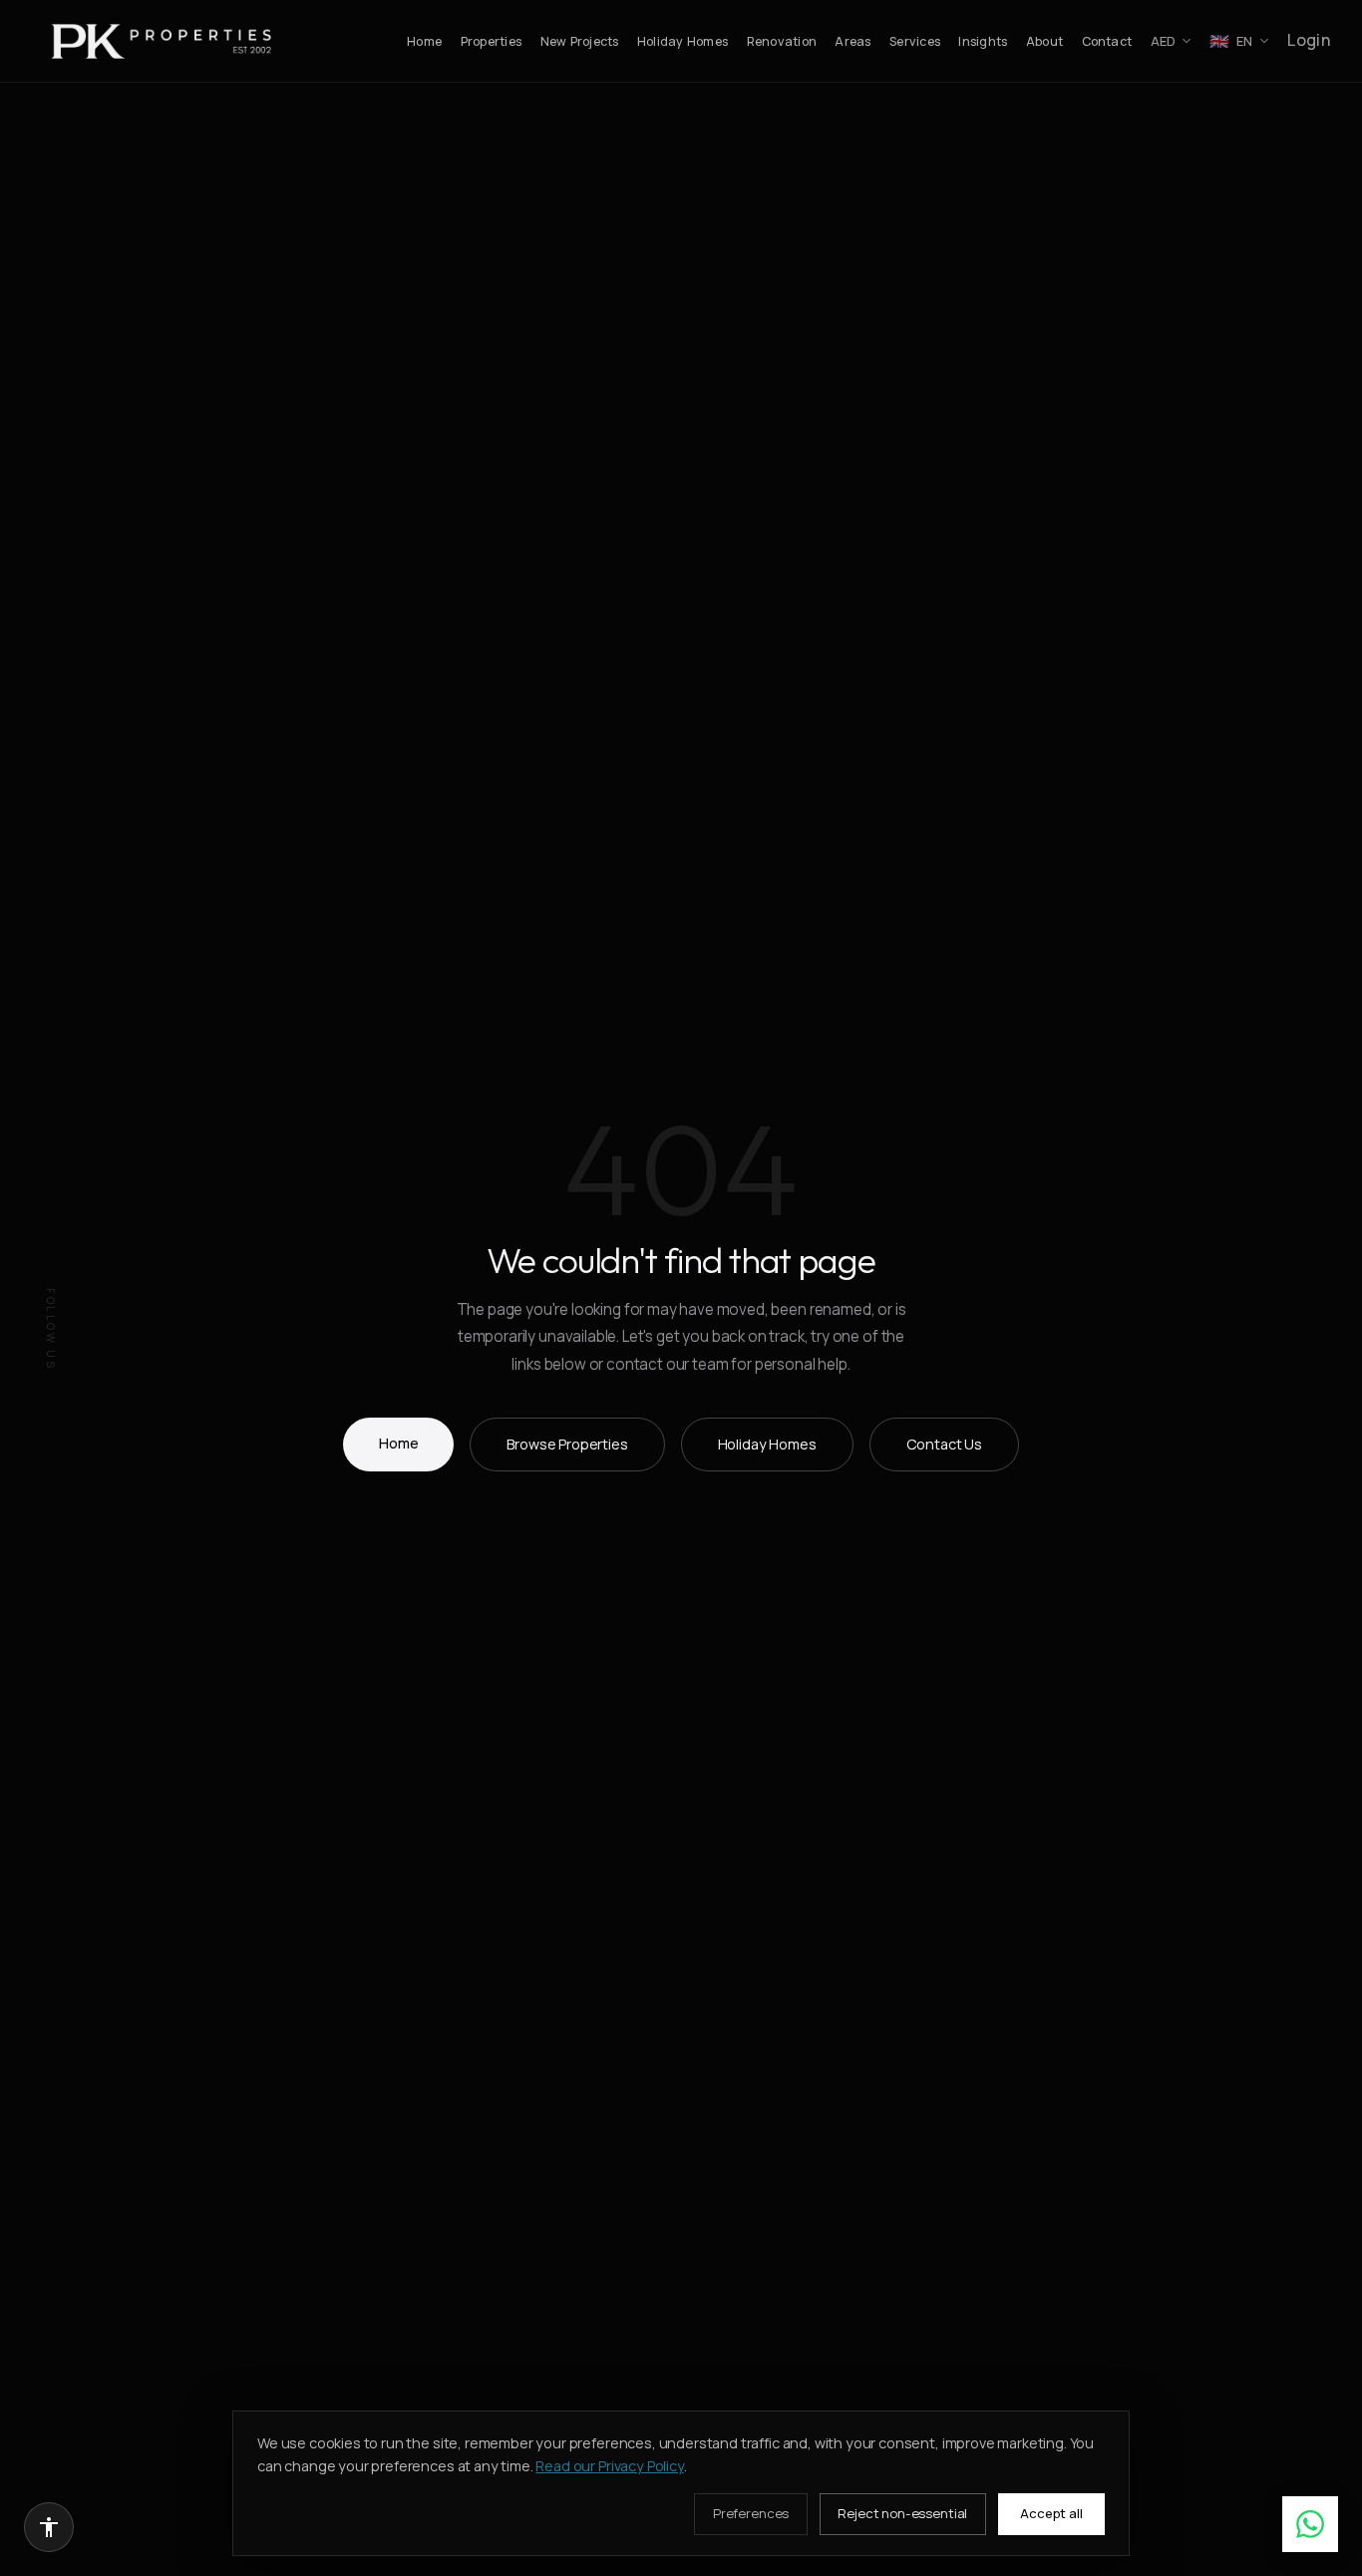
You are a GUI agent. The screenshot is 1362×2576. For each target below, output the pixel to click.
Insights (983, 41)
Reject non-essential (902, 2513)
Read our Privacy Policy (609, 2466)
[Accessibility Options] (49, 2527)
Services (915, 41)
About (1044, 41)
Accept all (1051, 2513)
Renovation (782, 41)
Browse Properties (567, 1444)
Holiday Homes (682, 41)
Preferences (751, 2513)
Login (1309, 40)
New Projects (580, 41)
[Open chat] (1310, 2524)
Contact (1107, 41)
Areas (852, 41)
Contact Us (944, 1444)
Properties (492, 41)
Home (424, 41)
